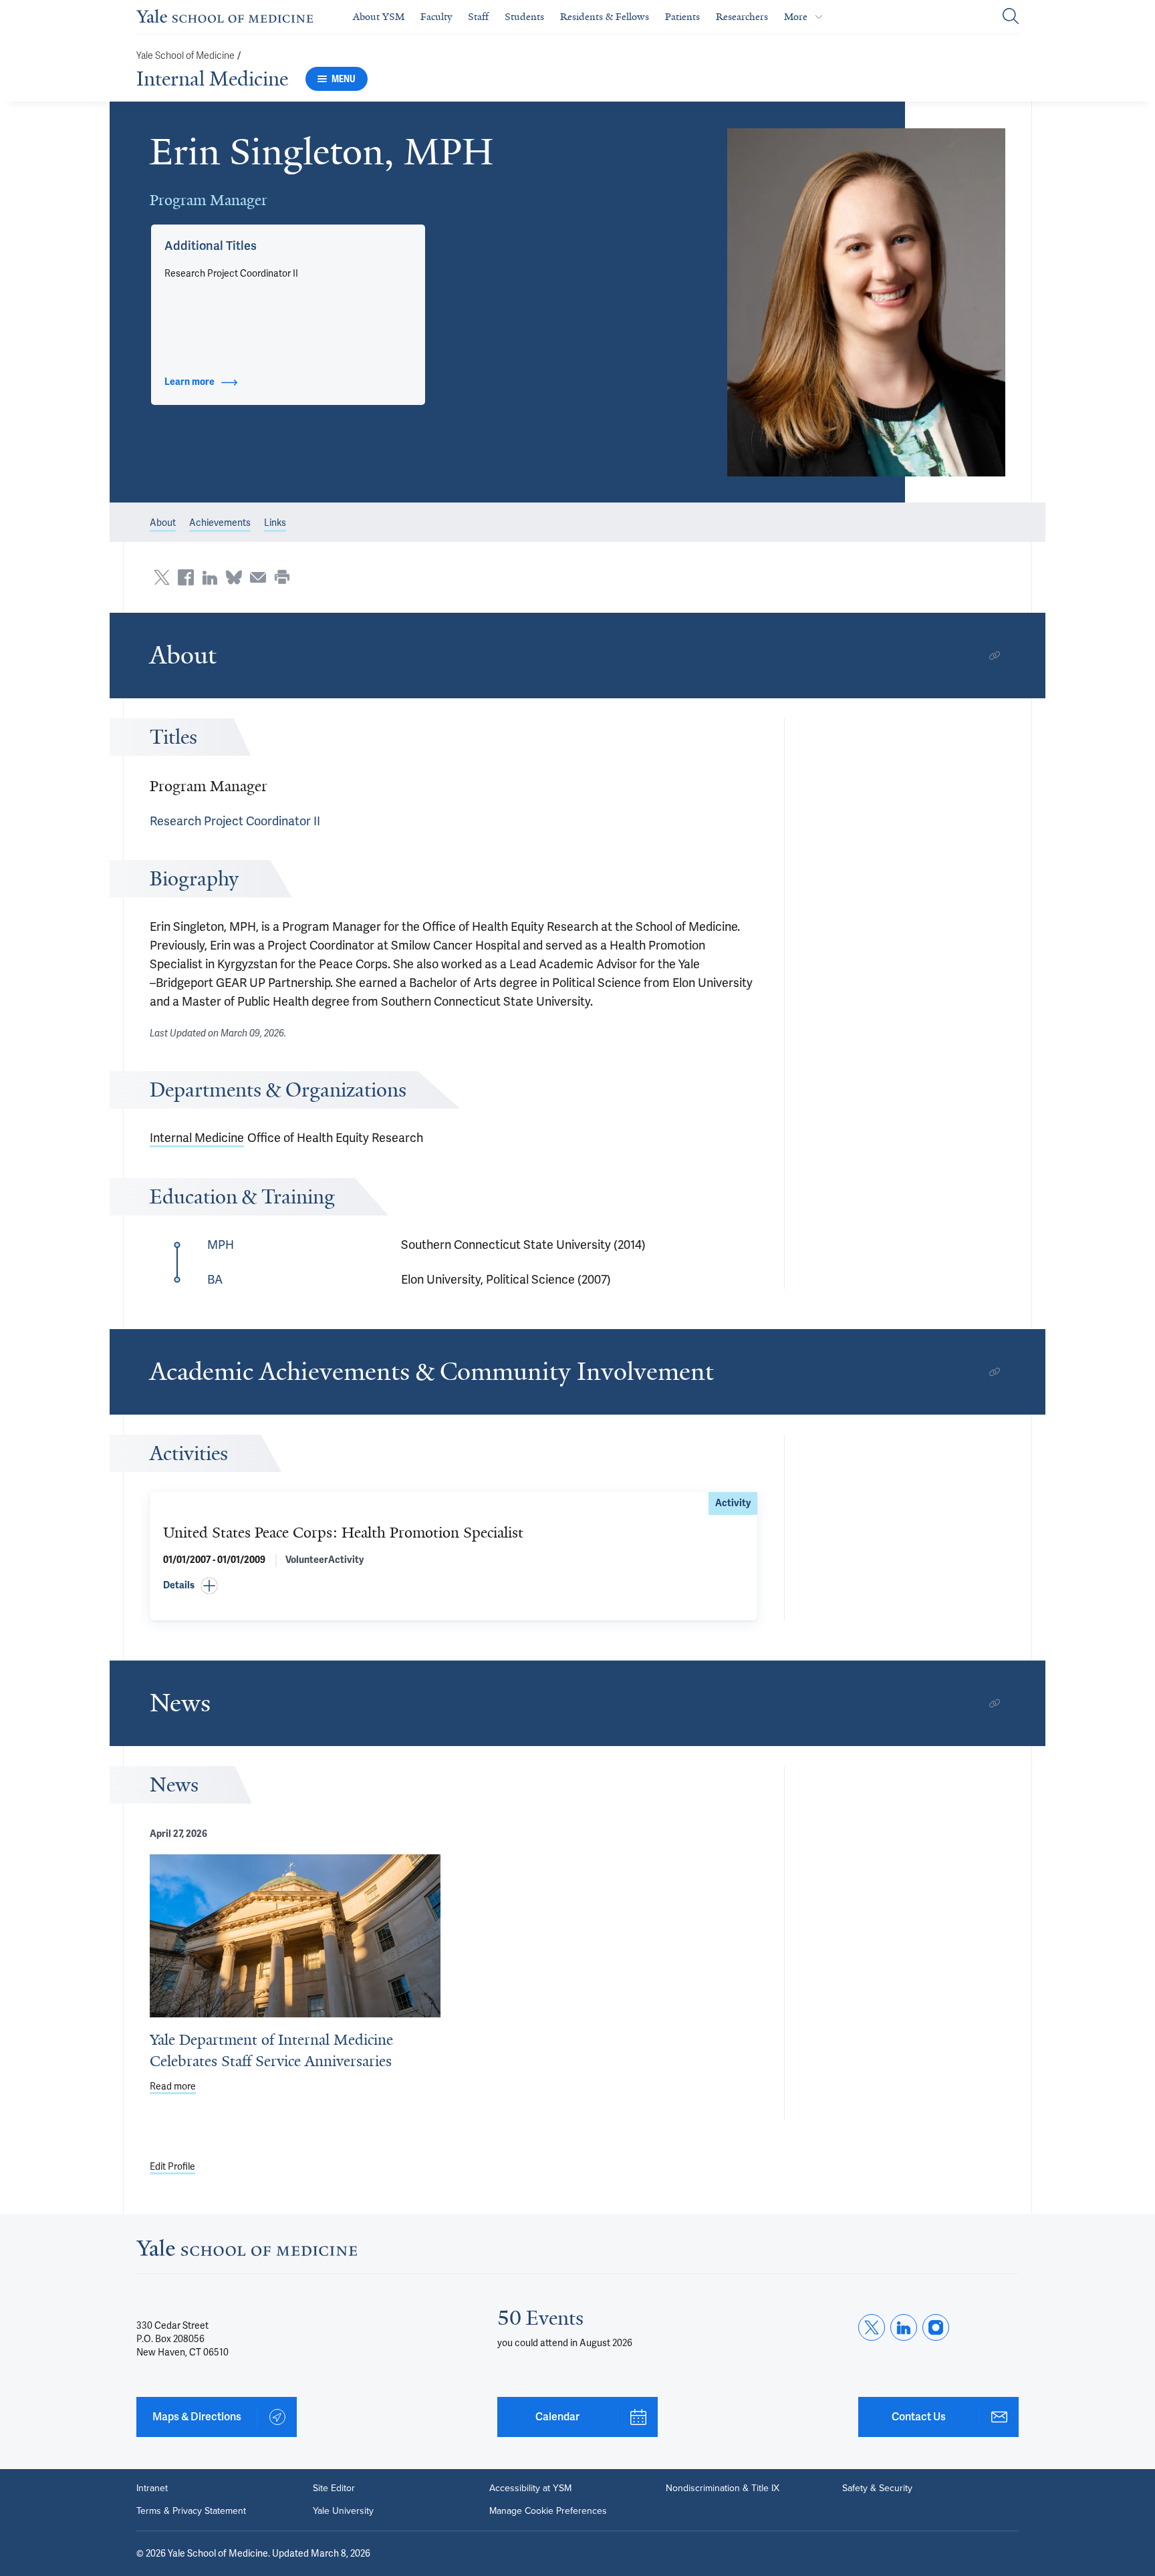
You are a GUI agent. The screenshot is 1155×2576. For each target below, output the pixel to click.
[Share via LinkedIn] (210, 577)
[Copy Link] (995, 656)
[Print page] (282, 577)
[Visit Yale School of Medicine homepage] (247, 2252)
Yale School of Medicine (185, 56)
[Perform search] (1011, 17)
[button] (867, 302)
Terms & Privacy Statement (191, 2511)
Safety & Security (877, 2488)
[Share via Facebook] (186, 577)
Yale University (343, 2511)
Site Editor (334, 2488)
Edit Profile (172, 2167)
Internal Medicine (212, 79)
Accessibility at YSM (530, 2488)
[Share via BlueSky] (234, 577)
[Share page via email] (258, 577)
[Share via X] (162, 577)
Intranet (152, 2488)
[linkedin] (904, 2327)
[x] (872, 2327)
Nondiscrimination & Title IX (723, 2488)
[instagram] (936, 2327)
